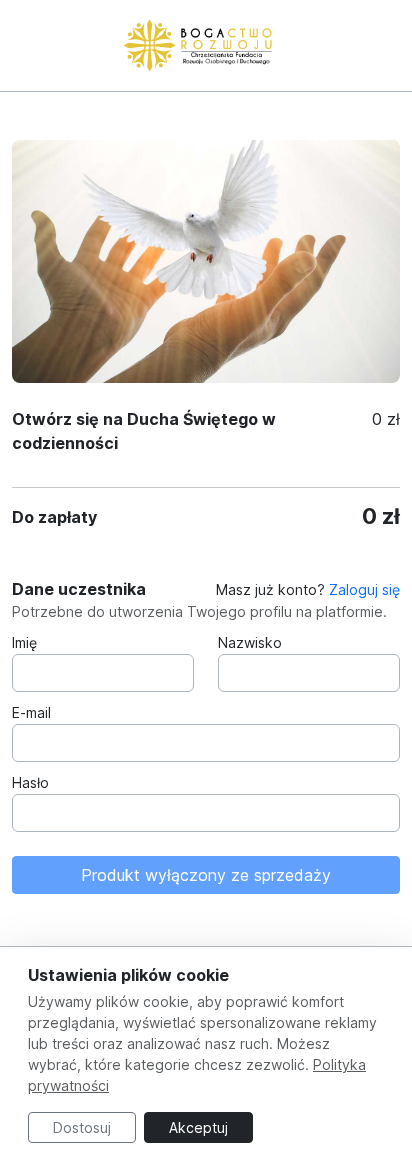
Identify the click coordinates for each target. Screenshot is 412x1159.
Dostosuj (82, 1127)
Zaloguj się (364, 589)
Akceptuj (198, 1127)
